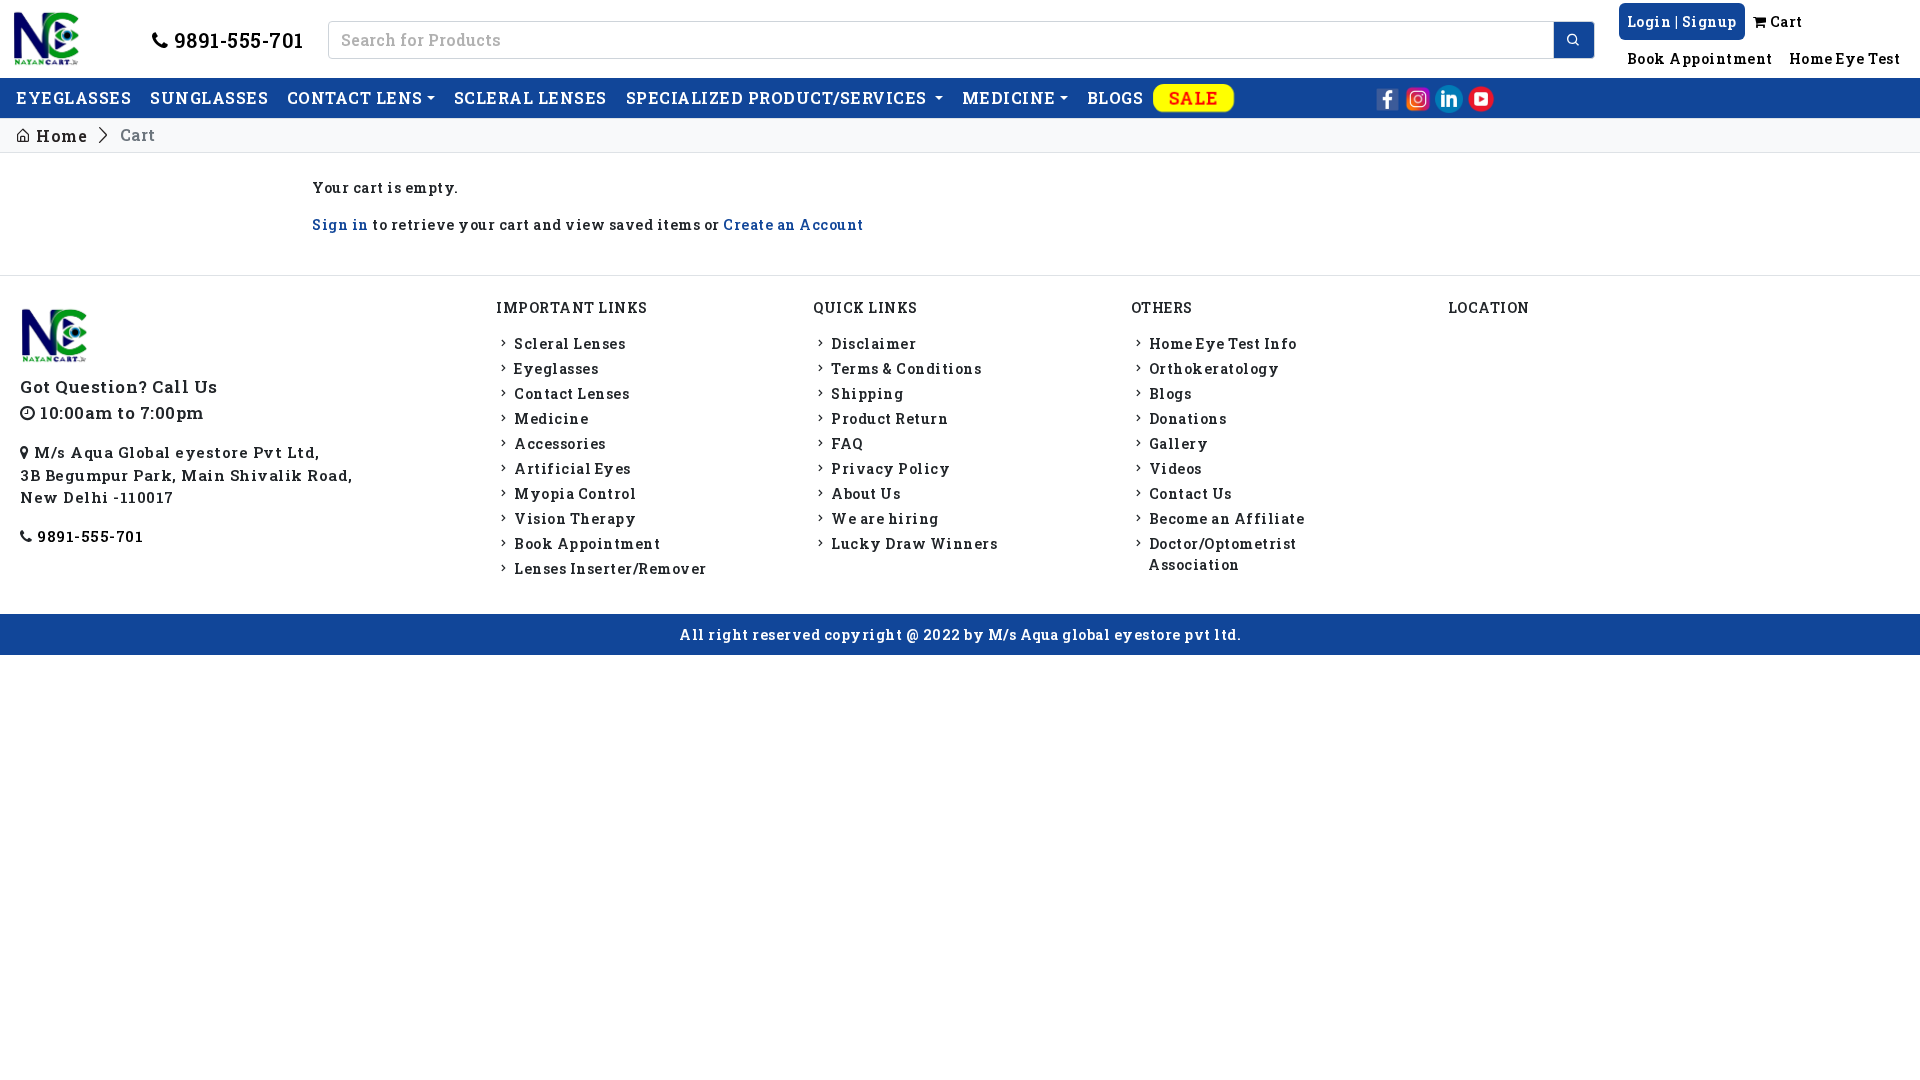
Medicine (1009, 97)
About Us (864, 493)
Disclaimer (872, 343)
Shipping (865, 393)
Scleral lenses (530, 97)
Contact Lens (355, 97)
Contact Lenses (570, 393)
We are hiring (883, 518)
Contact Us (1188, 493)
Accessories (558, 443)
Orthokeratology (1212, 368)
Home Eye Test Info (1221, 343)
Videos (1173, 468)
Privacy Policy (889, 468)
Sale (1193, 97)
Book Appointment (1700, 58)
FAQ (845, 443)
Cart (1784, 21)
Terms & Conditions (904, 368)
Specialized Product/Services (779, 97)
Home (59, 135)
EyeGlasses (73, 97)
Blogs (1115, 97)
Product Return (888, 418)
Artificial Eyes (571, 468)
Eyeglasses (554, 368)
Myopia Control (573, 493)
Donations (1185, 418)
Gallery (1176, 443)
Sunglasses (209, 97)
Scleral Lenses (568, 343)
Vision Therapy (573, 518)
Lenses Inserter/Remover (609, 568)
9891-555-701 (236, 40)
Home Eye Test (1845, 58)
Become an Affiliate (1224, 518)
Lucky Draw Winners (912, 543)
